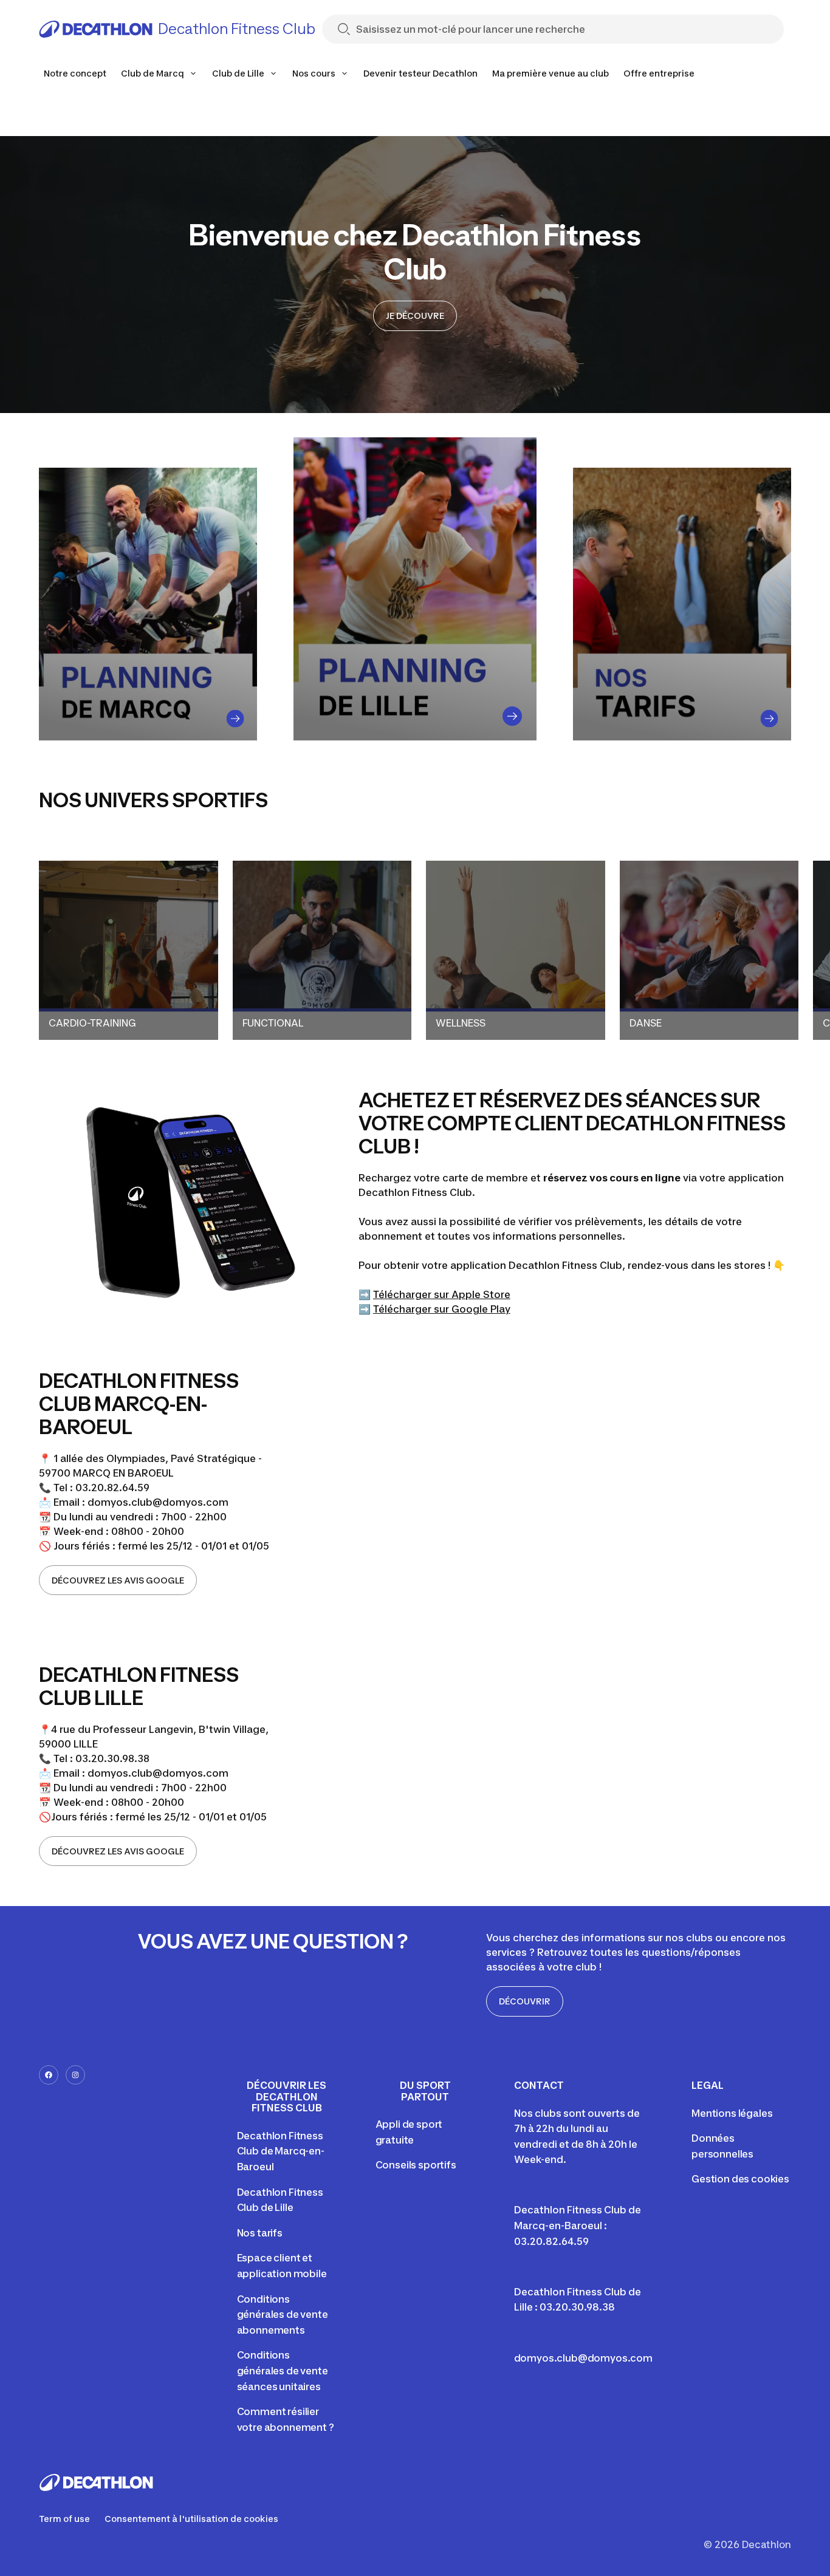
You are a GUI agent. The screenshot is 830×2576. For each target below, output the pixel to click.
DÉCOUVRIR (525, 2001)
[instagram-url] (75, 2075)
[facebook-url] (49, 2075)
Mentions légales (732, 2113)
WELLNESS (461, 1023)
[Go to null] (235, 719)
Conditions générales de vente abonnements (283, 2315)
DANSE (646, 1023)
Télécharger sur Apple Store (442, 1294)
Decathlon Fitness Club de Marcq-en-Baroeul (281, 2151)
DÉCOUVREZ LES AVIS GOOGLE (118, 1580)
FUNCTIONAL (273, 1023)
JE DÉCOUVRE (415, 316)
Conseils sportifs (416, 2165)
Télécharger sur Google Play (442, 1309)
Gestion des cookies (740, 2179)
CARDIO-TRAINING (92, 1023)
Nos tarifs (260, 2233)
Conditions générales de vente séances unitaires (283, 2370)
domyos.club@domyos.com (583, 2358)
